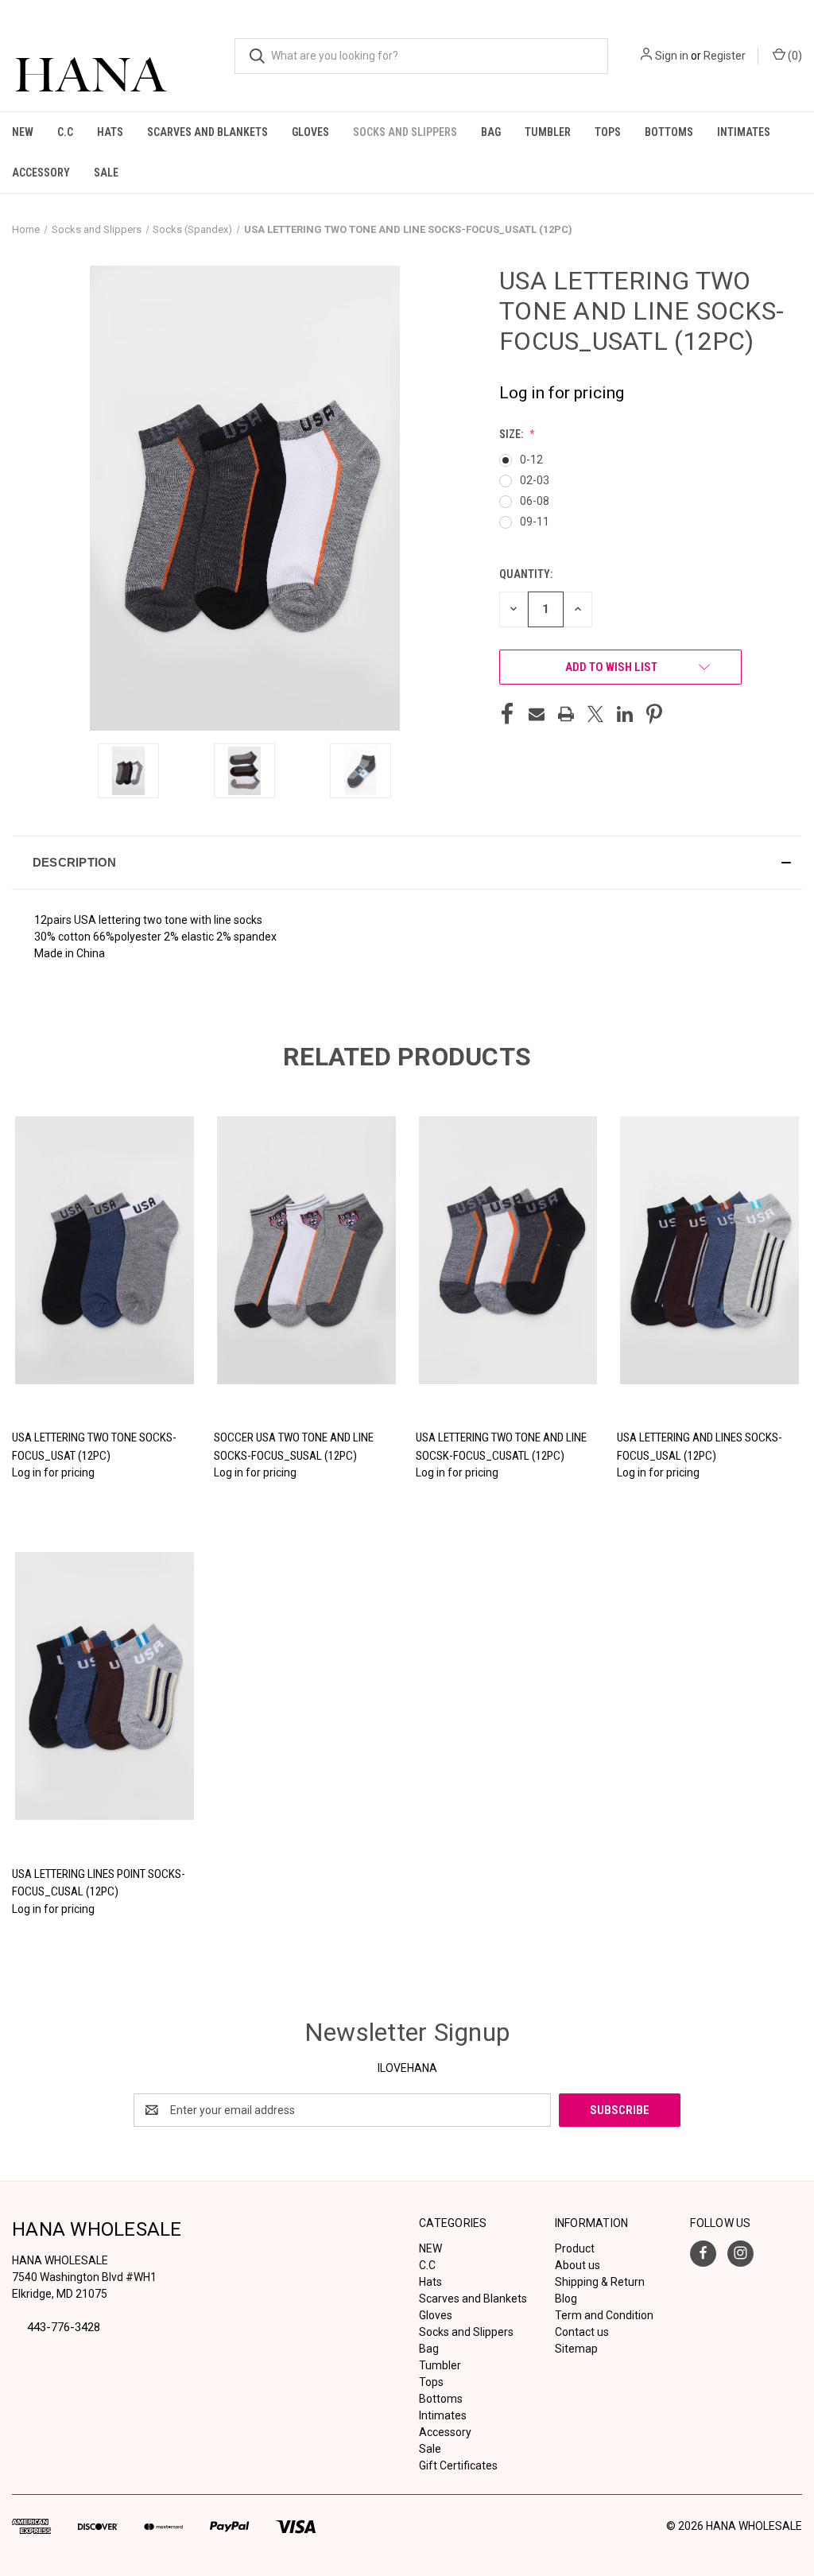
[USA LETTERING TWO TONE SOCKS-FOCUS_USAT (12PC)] (105, 1251)
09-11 (535, 522)
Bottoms (669, 132)
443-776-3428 (64, 2327)
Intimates (744, 132)
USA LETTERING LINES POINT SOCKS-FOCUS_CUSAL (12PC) (99, 1883)
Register (725, 56)
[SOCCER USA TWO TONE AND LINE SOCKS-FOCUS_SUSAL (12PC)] (306, 1251)
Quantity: (526, 574)
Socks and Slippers (405, 132)
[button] (407, 863)
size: (512, 434)
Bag (491, 132)
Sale (106, 173)
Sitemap (576, 2349)
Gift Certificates (458, 2465)
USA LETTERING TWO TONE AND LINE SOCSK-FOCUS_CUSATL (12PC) (501, 1447)
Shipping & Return (600, 2282)
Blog (566, 2299)
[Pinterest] (654, 714)
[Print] (566, 714)
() (794, 56)
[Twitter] (595, 714)
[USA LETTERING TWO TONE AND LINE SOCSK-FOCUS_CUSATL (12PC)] (508, 1251)
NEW (23, 132)
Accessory (41, 173)
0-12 (531, 460)
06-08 (535, 501)
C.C (65, 132)
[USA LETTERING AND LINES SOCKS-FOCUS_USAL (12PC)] (709, 1251)
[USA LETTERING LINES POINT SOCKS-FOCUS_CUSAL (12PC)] (105, 1686)
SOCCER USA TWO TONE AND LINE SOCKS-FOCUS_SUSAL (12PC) (294, 1447)
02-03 (535, 480)
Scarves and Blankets (207, 132)
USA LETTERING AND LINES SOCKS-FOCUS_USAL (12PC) (700, 1447)
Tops (608, 132)
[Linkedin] (625, 714)
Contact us (582, 2332)
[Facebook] (507, 714)
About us (578, 2265)
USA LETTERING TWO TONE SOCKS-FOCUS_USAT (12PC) (94, 1447)
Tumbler (548, 132)
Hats (110, 132)
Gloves (310, 132)
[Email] (537, 714)
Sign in (672, 56)
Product (575, 2248)
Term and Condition (604, 2315)
